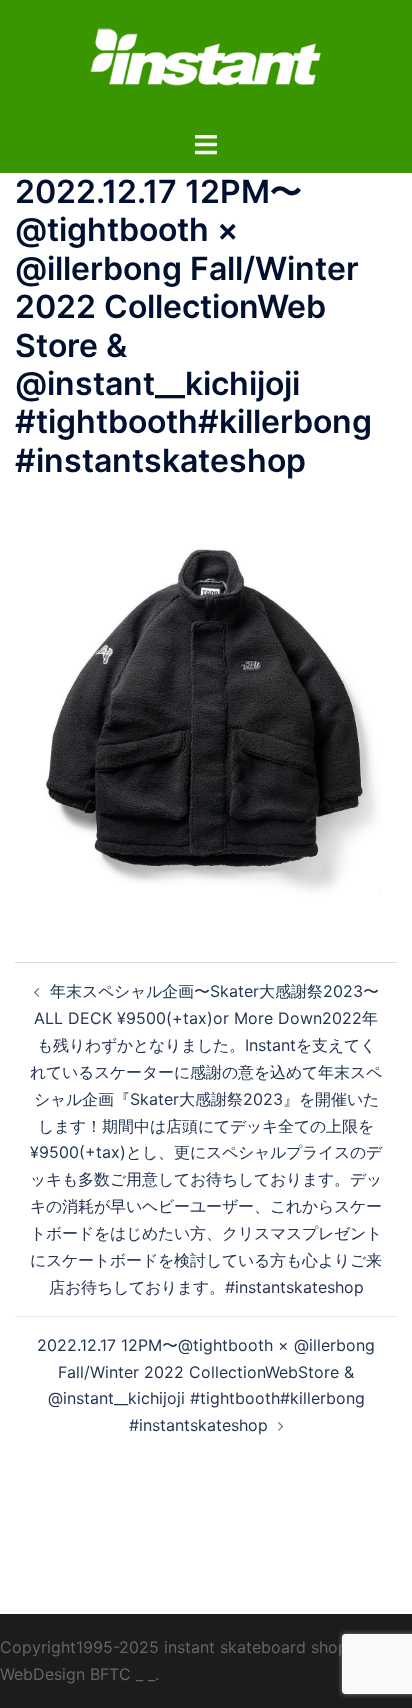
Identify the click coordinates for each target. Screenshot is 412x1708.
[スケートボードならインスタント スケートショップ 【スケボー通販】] (206, 63)
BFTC (110, 1674)
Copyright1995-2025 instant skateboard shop (174, 1647)
